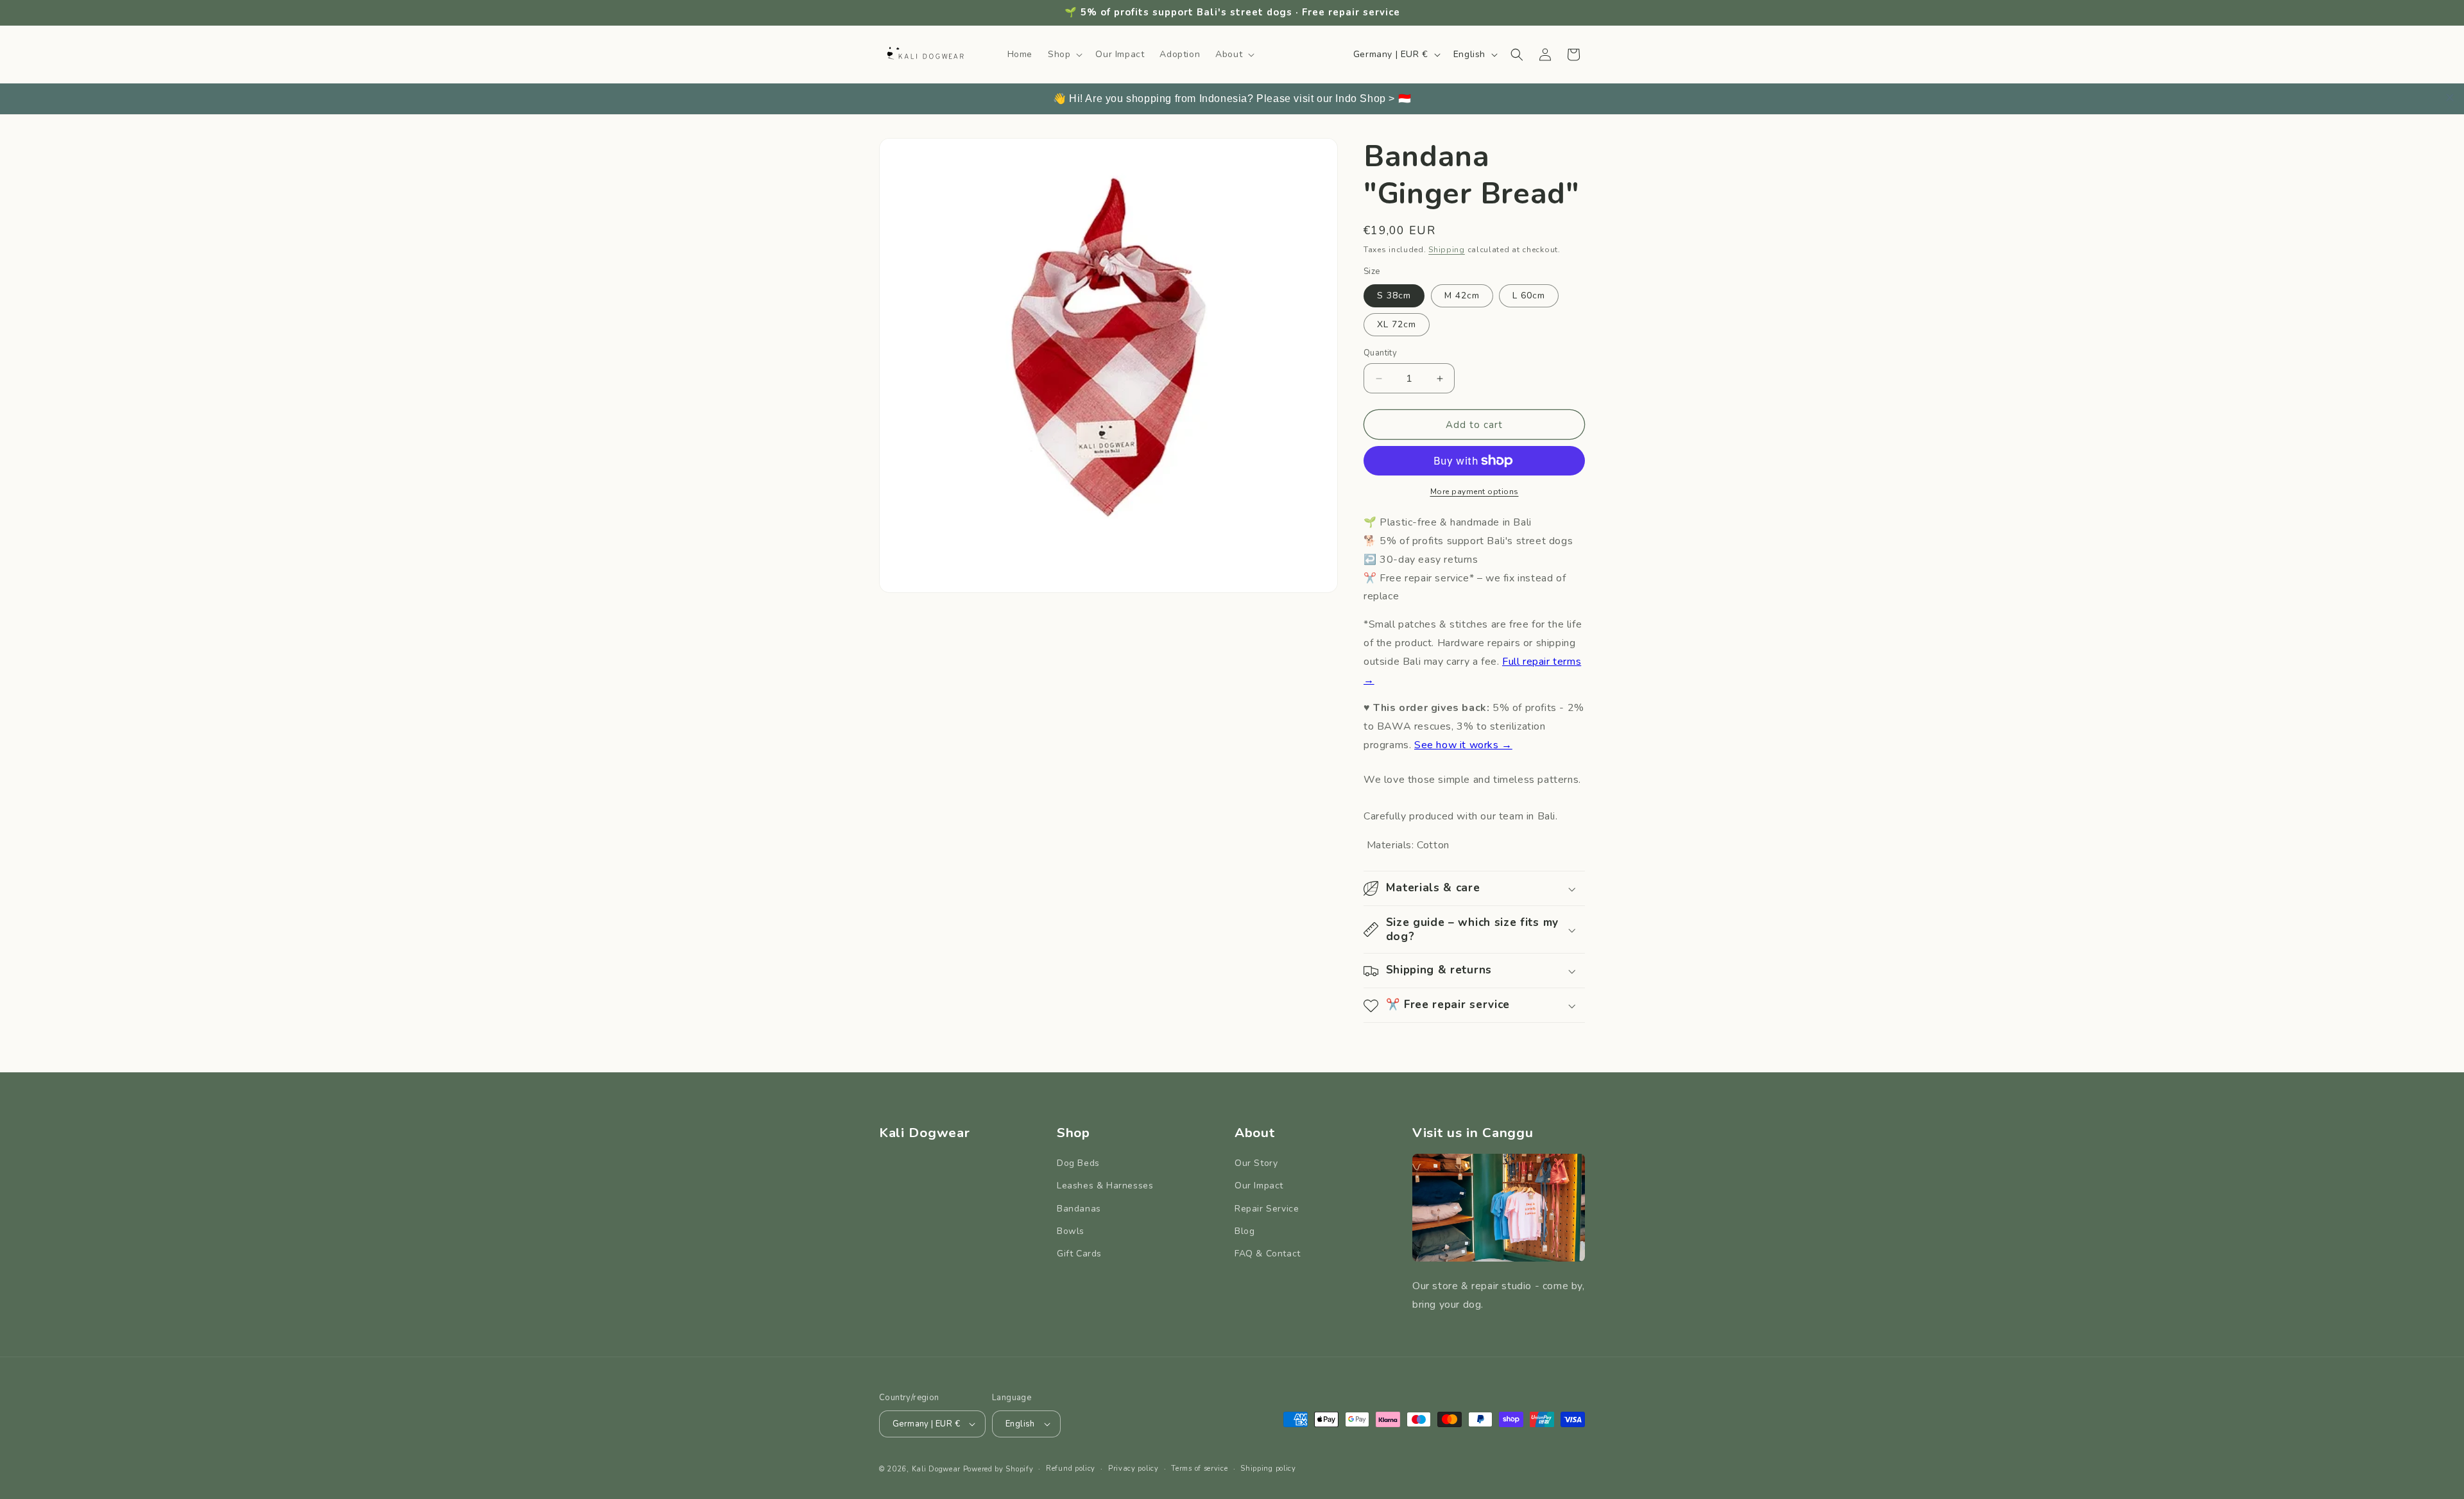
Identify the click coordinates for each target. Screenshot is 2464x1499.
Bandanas (1079, 1209)
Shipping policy (1268, 1469)
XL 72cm (1397, 324)
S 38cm (1394, 296)
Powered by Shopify (998, 1469)
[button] (1064, 55)
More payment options (1475, 492)
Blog (1245, 1231)
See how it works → (1463, 745)
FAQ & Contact (1268, 1254)
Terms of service (1199, 1469)
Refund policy (1071, 1469)
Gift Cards (1079, 1254)
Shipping (1447, 250)
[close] (2450, 98)
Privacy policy (1134, 1469)
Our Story (1256, 1163)
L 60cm (1529, 296)
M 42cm (1462, 296)
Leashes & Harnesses (1105, 1186)
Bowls (1071, 1231)
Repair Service (1267, 1209)
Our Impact (1259, 1186)
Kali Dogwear (936, 1469)
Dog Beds (1078, 1163)
